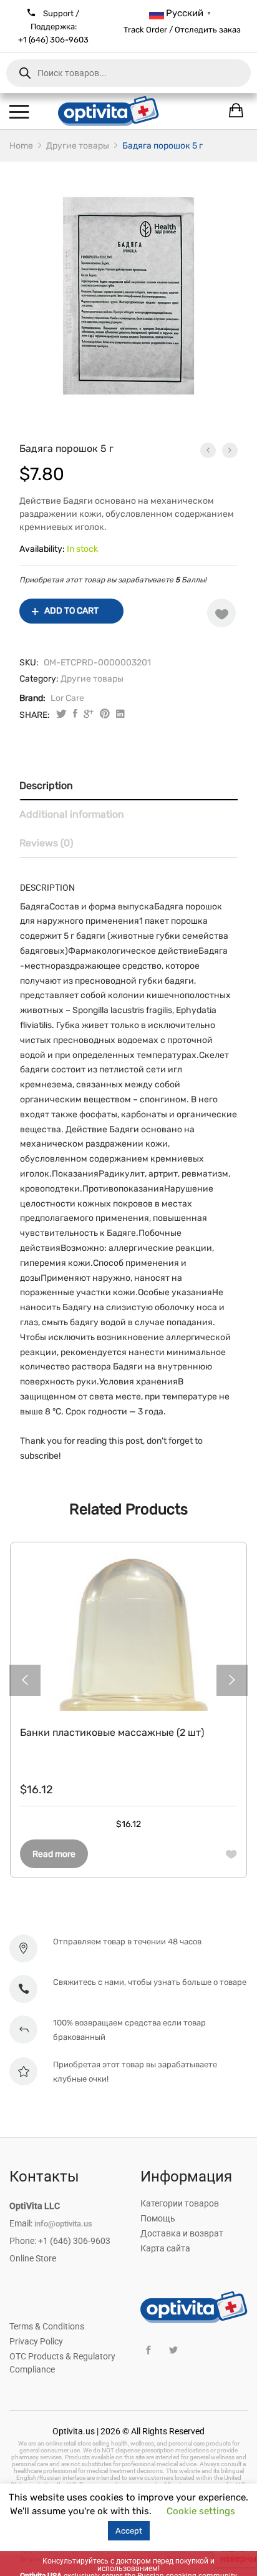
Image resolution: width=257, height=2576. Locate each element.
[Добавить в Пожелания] (221, 613)
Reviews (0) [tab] (46, 843)
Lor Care (67, 698)
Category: (39, 679)
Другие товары (92, 679)
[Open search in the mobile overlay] (128, 73)
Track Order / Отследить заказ (182, 30)
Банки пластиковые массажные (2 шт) (112, 1732)
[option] (128, 296)
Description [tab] (46, 786)
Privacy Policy (36, 2341)
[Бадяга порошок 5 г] (75, 715)
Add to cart (71, 611)
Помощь (158, 2218)
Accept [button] (129, 2531)
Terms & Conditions (47, 2326)
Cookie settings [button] (201, 2511)
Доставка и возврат (182, 2233)
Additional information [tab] (72, 814)
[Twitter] (173, 2350)
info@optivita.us (63, 2224)
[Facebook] (148, 2350)
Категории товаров (180, 2203)
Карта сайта (165, 2248)
